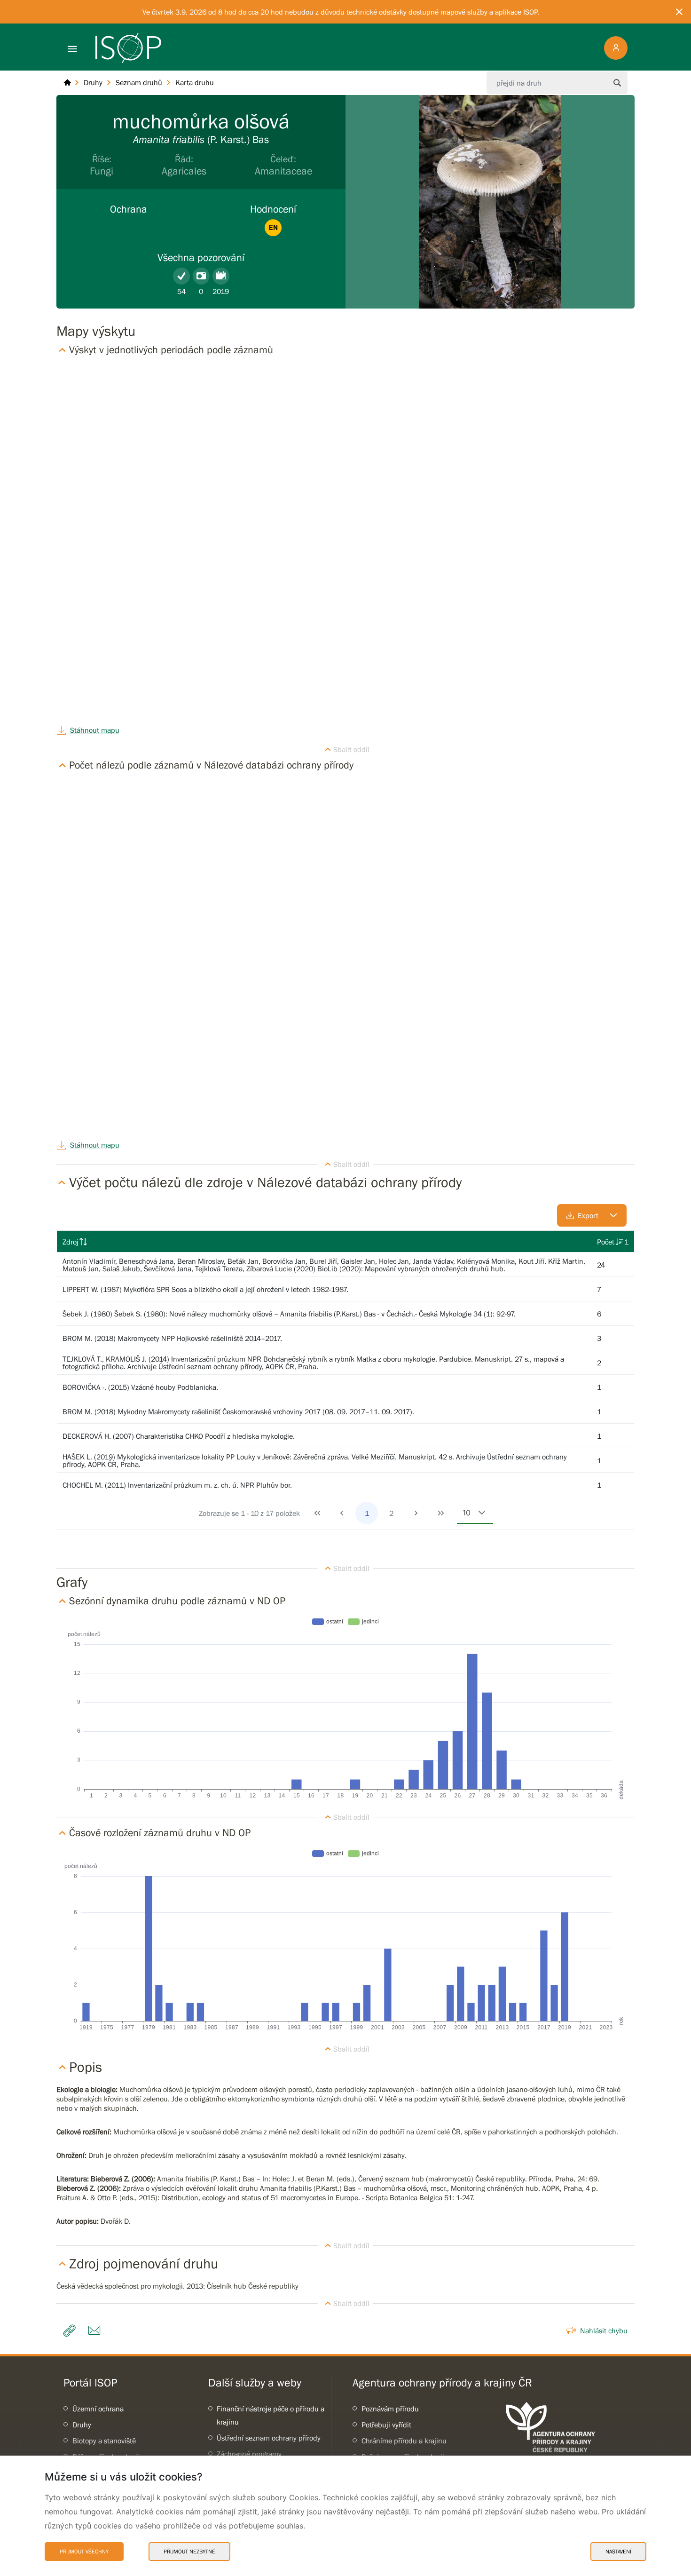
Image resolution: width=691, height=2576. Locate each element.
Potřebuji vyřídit (386, 2425)
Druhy (82, 2425)
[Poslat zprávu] (97, 2330)
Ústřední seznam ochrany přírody (269, 2438)
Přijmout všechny (84, 2552)
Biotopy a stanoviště (104, 2441)
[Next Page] (416, 1513)
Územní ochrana (98, 2409)
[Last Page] (441, 1513)
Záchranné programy (249, 2454)
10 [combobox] (467, 1513)
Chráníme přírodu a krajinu (404, 2441)
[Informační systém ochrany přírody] (128, 48)
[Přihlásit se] (616, 48)
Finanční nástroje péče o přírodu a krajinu (271, 2415)
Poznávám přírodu (390, 2409)
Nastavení (618, 2552)
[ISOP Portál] (67, 83)
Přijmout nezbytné (189, 2552)
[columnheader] (324, 1242)
